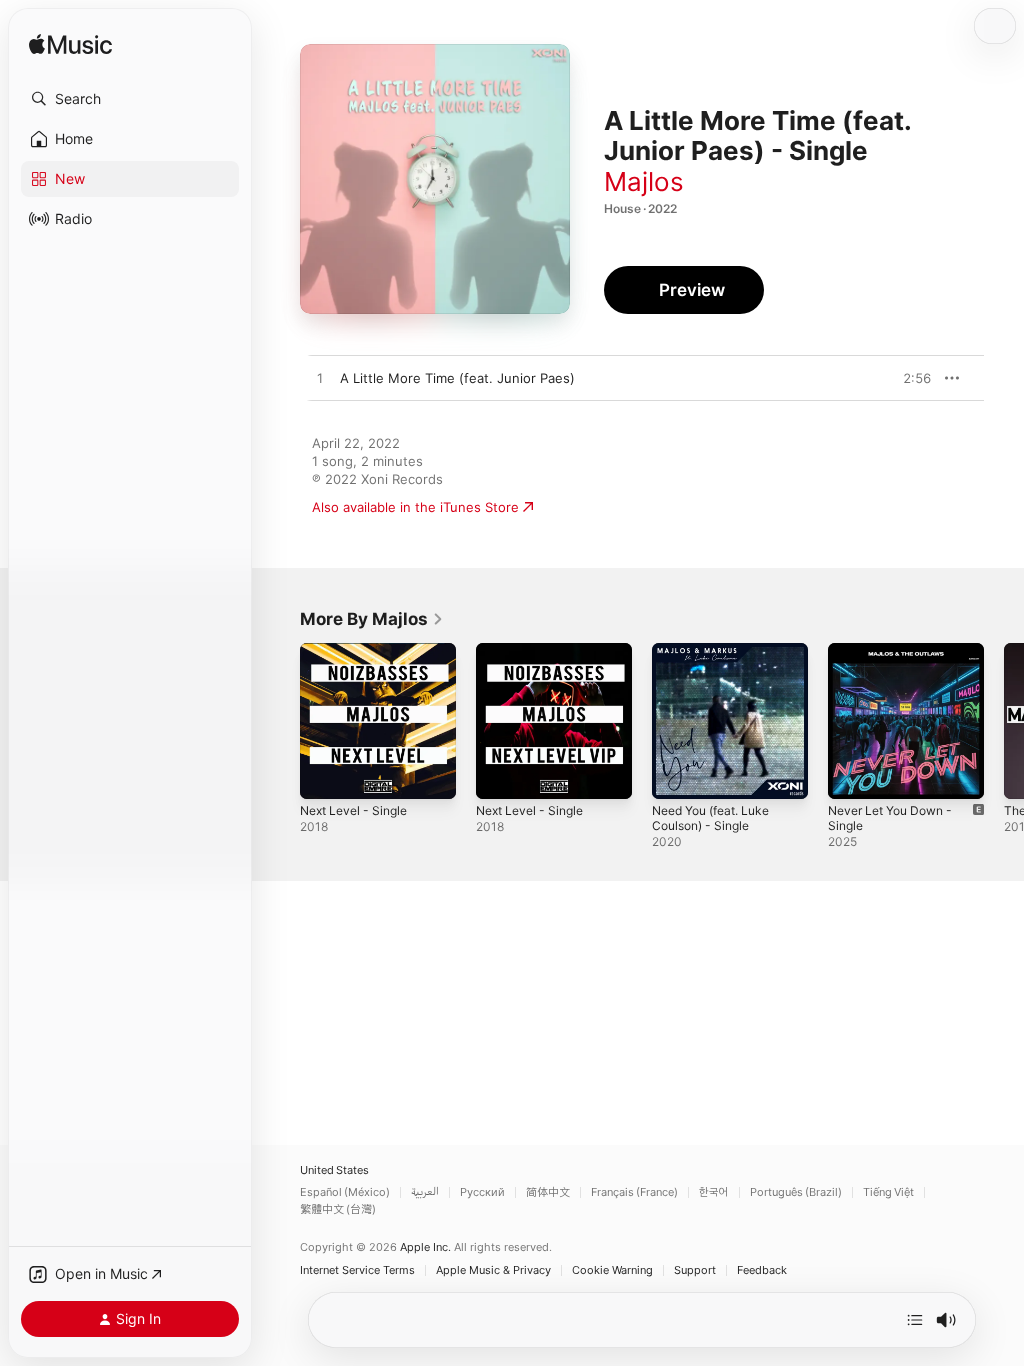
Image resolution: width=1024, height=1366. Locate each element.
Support (695, 1270)
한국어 (714, 1192)
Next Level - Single (353, 810)
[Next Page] (1004, 721)
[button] (130, 99)
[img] (70, 45)
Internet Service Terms (357, 1270)
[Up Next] (915, 1320)
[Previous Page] (280, 721)
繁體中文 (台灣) (338, 1209)
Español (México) (345, 1192)
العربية (425, 1192)
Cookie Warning (612, 1270)
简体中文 (548, 1192)
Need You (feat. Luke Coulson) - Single (710, 818)
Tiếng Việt (888, 1192)
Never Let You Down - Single (890, 818)
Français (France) (634, 1192)
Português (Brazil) (796, 1192)
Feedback (762, 1270)
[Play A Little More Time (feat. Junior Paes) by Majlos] (320, 379)
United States (334, 1170)
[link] (372, 619)
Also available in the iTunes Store (415, 507)
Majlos (644, 181)
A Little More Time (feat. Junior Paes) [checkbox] (457, 378)
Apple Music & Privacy (493, 1270)
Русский (482, 1192)
